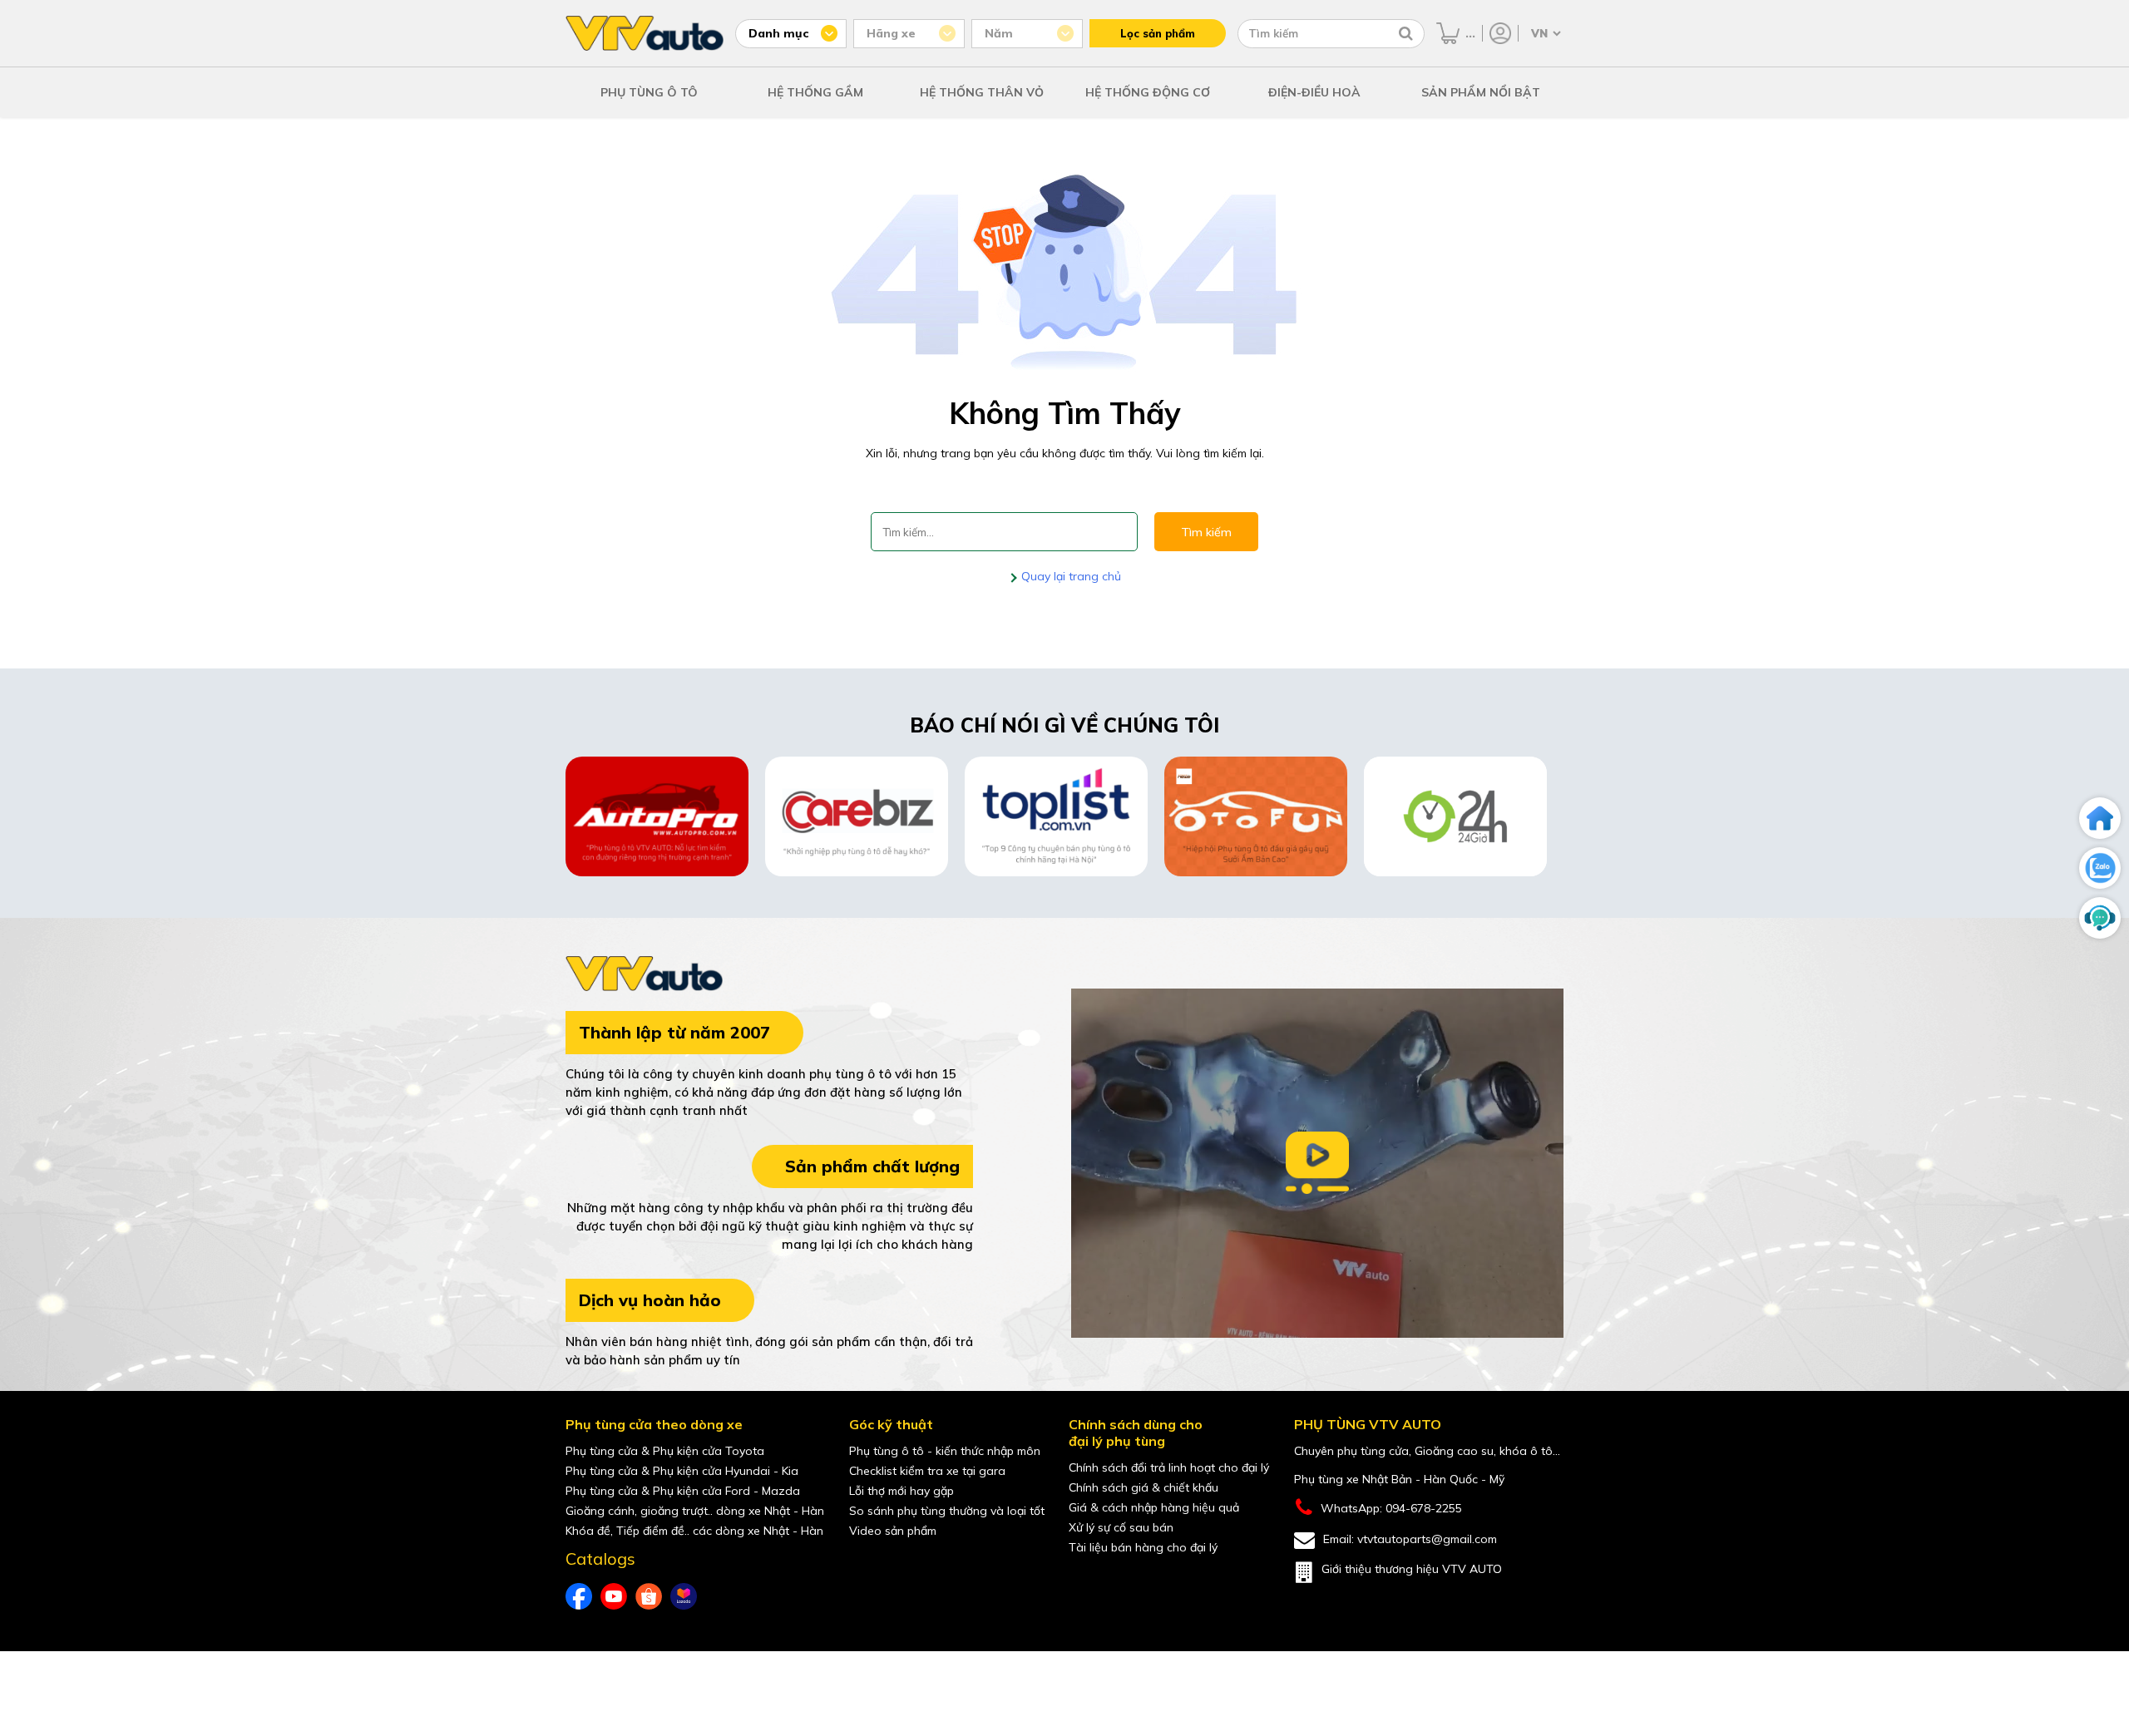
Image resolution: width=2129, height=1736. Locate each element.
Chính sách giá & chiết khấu (1144, 1487)
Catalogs (600, 1559)
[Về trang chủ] (2100, 818)
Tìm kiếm (1206, 532)
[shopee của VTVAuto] (649, 1596)
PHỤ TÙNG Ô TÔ (649, 92)
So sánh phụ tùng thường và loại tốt (947, 1511)
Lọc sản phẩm (1158, 33)
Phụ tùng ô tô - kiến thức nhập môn (945, 1451)
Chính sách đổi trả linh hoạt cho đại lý (1169, 1467)
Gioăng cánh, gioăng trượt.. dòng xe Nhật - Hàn (695, 1511)
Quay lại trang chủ (1069, 576)
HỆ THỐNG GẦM (815, 92)
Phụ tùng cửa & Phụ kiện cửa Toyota (665, 1451)
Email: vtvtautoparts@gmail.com (1410, 1539)
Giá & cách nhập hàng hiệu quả (1154, 1507)
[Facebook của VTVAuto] (579, 1596)
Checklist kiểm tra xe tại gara (927, 1471)
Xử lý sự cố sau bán (1121, 1527)
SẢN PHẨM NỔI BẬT (1481, 92)
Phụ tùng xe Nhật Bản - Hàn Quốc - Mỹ (1399, 1479)
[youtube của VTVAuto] (614, 1596)
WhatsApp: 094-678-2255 (1391, 1508)
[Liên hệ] (2100, 918)
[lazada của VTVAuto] (684, 1596)
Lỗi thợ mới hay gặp (901, 1491)
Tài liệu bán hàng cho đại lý (1143, 1547)
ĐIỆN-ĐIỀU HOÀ (1314, 92)
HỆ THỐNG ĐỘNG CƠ (1148, 92)
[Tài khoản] (1500, 33)
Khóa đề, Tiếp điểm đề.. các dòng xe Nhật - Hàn (694, 1531)
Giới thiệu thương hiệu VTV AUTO (1412, 1569)
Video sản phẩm (893, 1531)
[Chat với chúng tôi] (2100, 868)
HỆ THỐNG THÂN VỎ (982, 92)
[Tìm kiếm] (1406, 33)
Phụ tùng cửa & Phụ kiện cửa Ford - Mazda (683, 1491)
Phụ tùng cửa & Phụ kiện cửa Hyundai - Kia (682, 1471)
